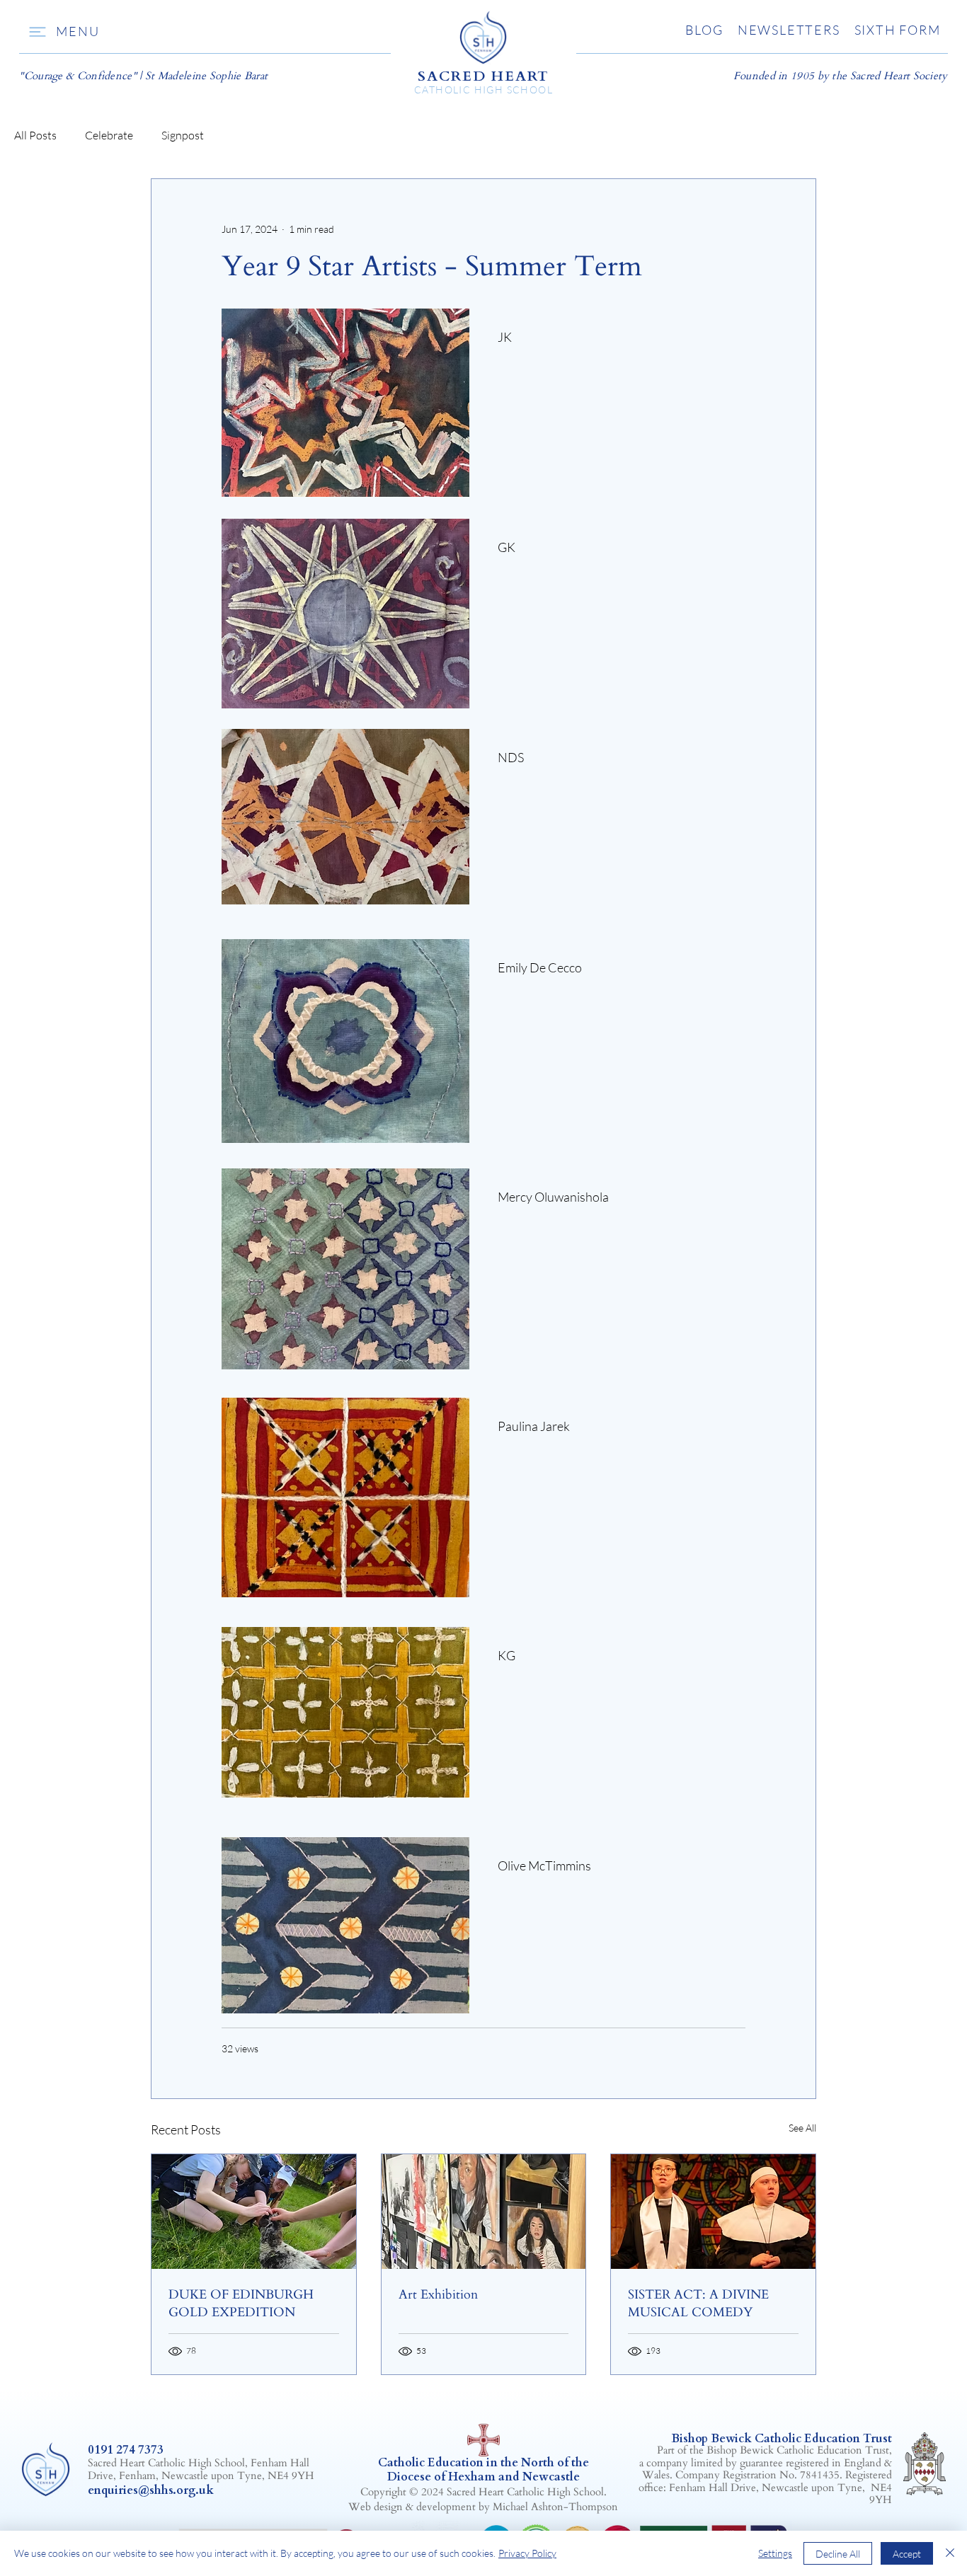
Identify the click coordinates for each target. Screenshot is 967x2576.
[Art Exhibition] (484, 2212)
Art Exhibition (438, 2295)
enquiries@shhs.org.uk (151, 2490)
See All (802, 2128)
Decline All (838, 2554)
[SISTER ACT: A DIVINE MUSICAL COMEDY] (713, 2212)
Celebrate (109, 135)
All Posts (35, 135)
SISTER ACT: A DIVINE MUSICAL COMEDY (698, 2304)
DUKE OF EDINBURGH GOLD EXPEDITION (241, 2304)
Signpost (183, 135)
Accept (907, 2554)
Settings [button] (775, 2553)
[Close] (950, 2553)
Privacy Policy (527, 2553)
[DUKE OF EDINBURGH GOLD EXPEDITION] (254, 2212)
